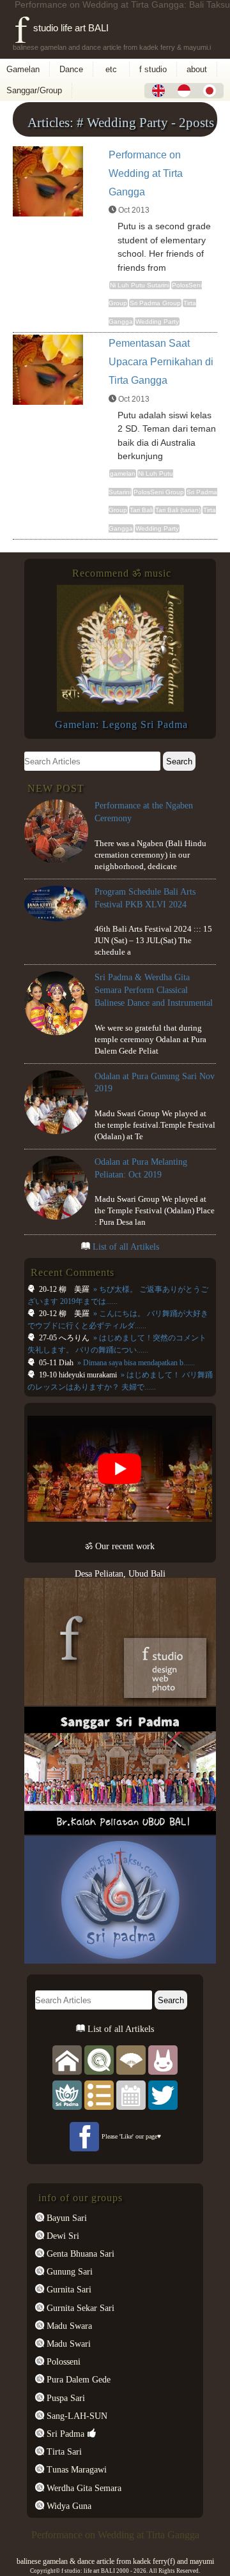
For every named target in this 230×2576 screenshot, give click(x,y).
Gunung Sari (68, 2271)
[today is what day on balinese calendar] (131, 2094)
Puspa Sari (65, 2398)
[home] (67, 2059)
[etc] (99, 2094)
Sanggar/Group (34, 90)
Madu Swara (68, 2326)
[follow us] (163, 2094)
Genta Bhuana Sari (79, 2254)
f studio (153, 69)
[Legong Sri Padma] (120, 709)
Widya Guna (68, 2506)
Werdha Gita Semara (83, 2488)
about (197, 69)
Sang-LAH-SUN (76, 2416)
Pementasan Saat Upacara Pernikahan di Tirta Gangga (161, 362)
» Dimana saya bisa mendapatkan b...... (135, 1363)
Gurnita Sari (68, 2289)
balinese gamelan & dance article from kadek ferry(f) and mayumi (115, 2561)
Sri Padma (64, 2434)
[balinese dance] (131, 2059)
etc (111, 69)
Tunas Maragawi (75, 2469)
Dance (71, 69)
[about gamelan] (99, 2059)
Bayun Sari (65, 2218)
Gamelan (23, 69)
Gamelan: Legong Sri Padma (121, 724)
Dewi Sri (62, 2236)
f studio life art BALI (62, 28)
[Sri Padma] (67, 2094)
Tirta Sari (63, 2451)
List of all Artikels (126, 1246)
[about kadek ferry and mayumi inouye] (163, 2059)
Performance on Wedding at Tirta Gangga (146, 173)
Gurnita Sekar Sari (79, 2308)
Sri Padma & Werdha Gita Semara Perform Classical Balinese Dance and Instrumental (154, 989)
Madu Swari (67, 2344)
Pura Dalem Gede (77, 2379)
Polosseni (62, 2361)
